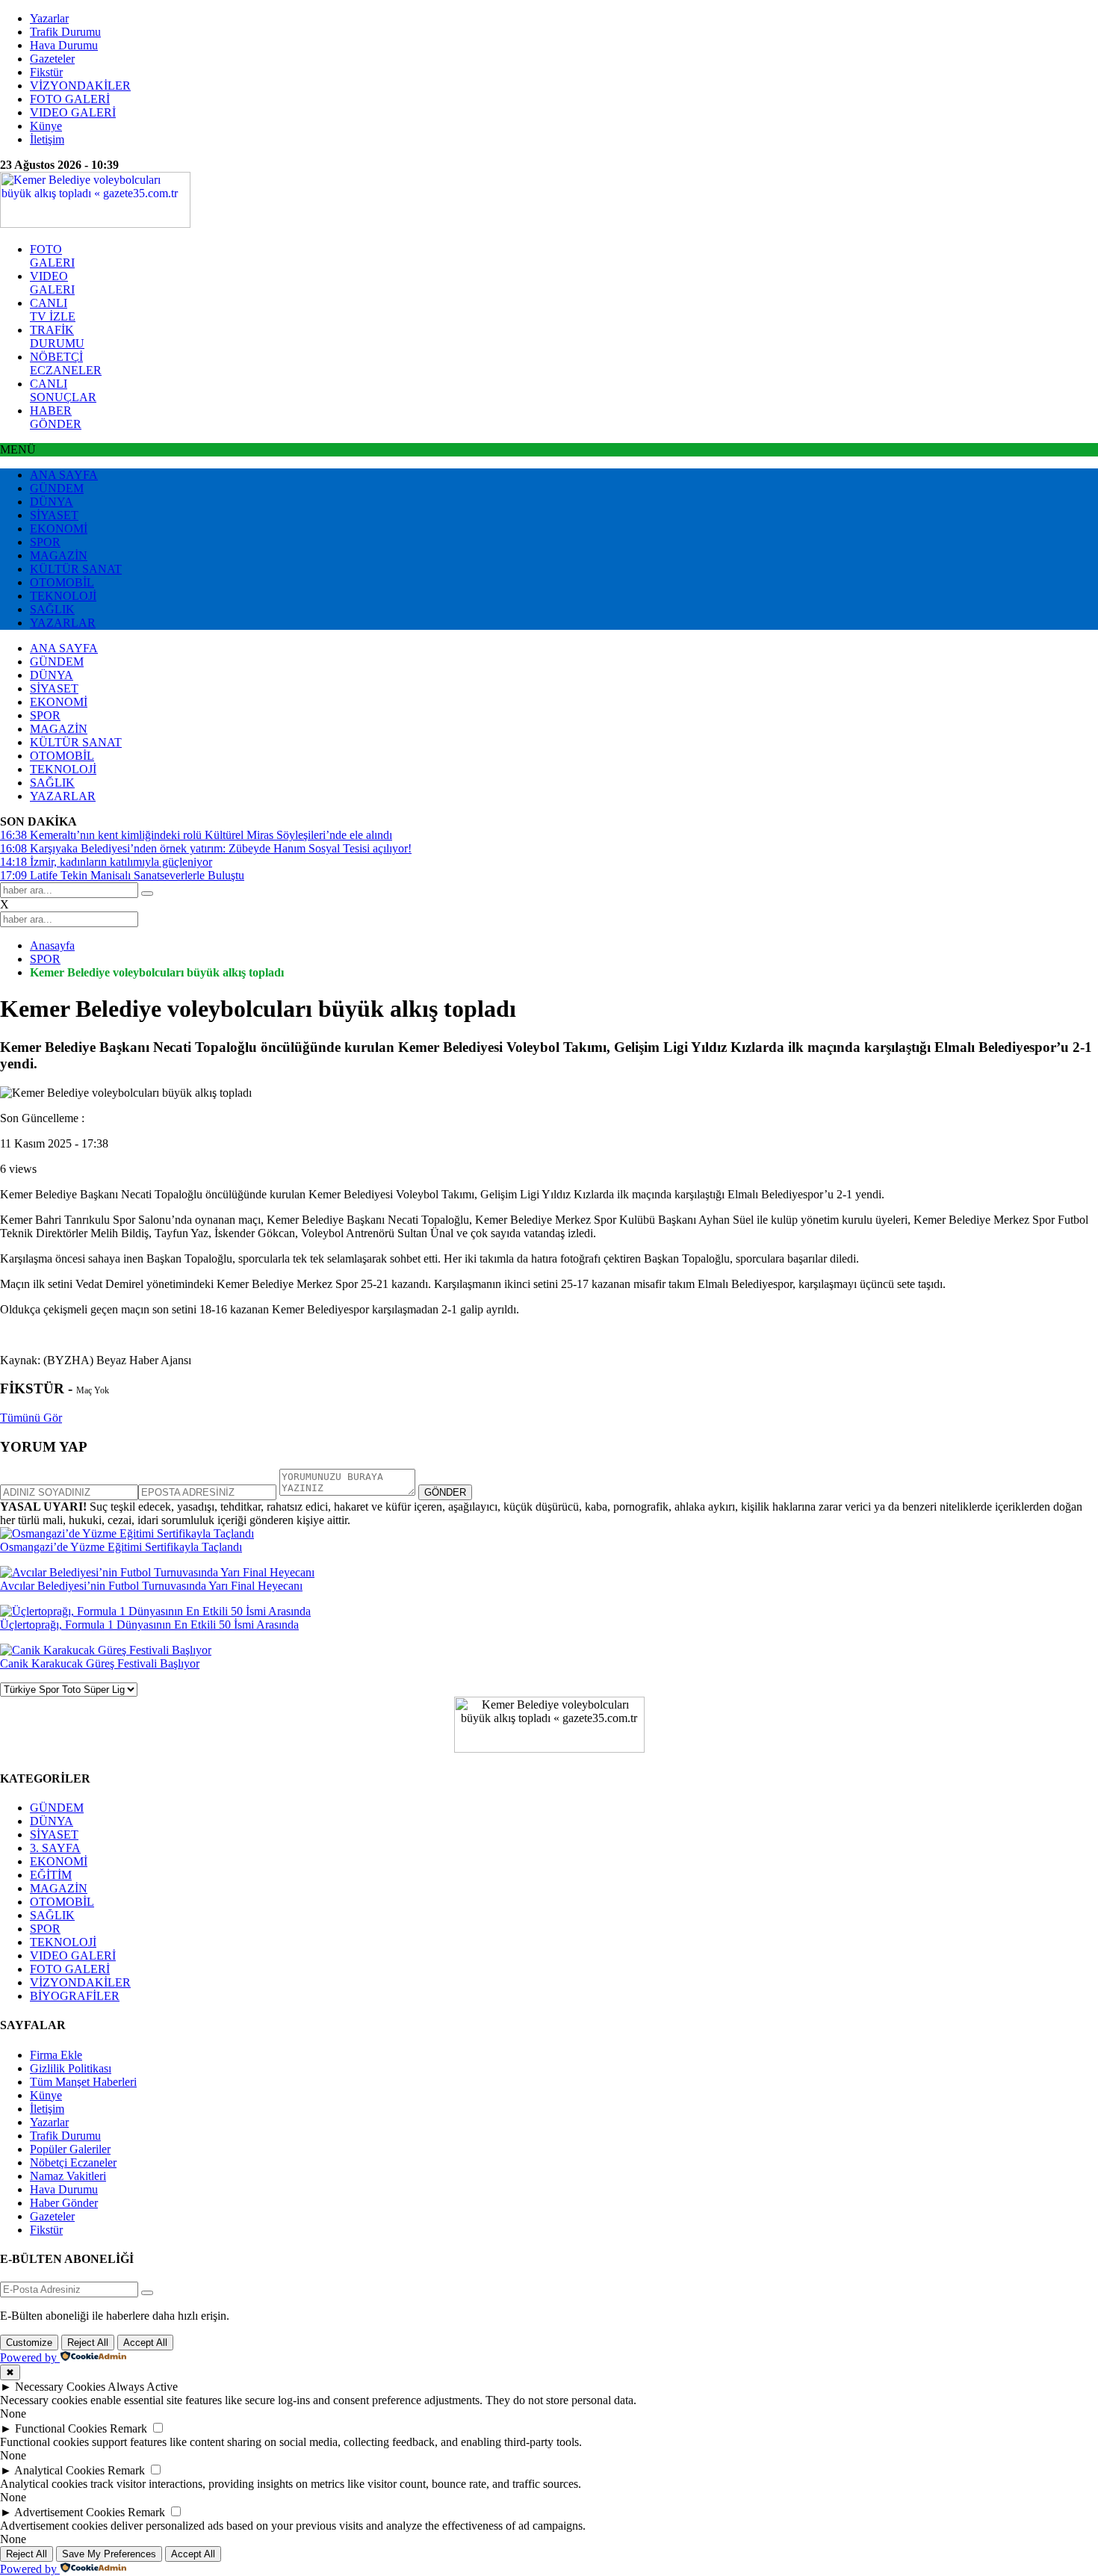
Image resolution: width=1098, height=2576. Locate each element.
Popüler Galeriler (70, 2149)
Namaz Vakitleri (68, 2176)
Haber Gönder (64, 2203)
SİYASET (54, 515)
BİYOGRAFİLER (75, 1996)
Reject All (88, 2343)
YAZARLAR (63, 623)
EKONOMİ (59, 529)
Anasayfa (52, 945)
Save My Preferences (109, 2554)
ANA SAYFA (64, 475)
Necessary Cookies (60, 2387)
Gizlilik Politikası (71, 2068)
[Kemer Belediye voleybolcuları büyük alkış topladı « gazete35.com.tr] (95, 224)
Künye (46, 126)
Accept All (145, 2343)
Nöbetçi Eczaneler (73, 2162)
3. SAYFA (55, 1848)
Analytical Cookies (59, 2470)
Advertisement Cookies (69, 2512)
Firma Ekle (56, 2055)
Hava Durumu (64, 45)
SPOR (45, 542)
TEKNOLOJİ (63, 596)
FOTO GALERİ (70, 99)
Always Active (143, 2387)
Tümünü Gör (31, 1418)
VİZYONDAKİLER (80, 86)
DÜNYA (52, 502)
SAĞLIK (52, 609)
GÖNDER (445, 1492)
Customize (29, 2343)
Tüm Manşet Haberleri (83, 2082)
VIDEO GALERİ (73, 112)
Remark (128, 2428)
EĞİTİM (51, 1875)
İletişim (47, 139)
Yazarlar (49, 18)
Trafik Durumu (65, 32)
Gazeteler (52, 59)
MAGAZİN (59, 555)
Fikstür (46, 72)
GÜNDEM (57, 488)
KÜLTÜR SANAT (76, 569)
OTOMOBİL (62, 582)
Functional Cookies (61, 2428)
